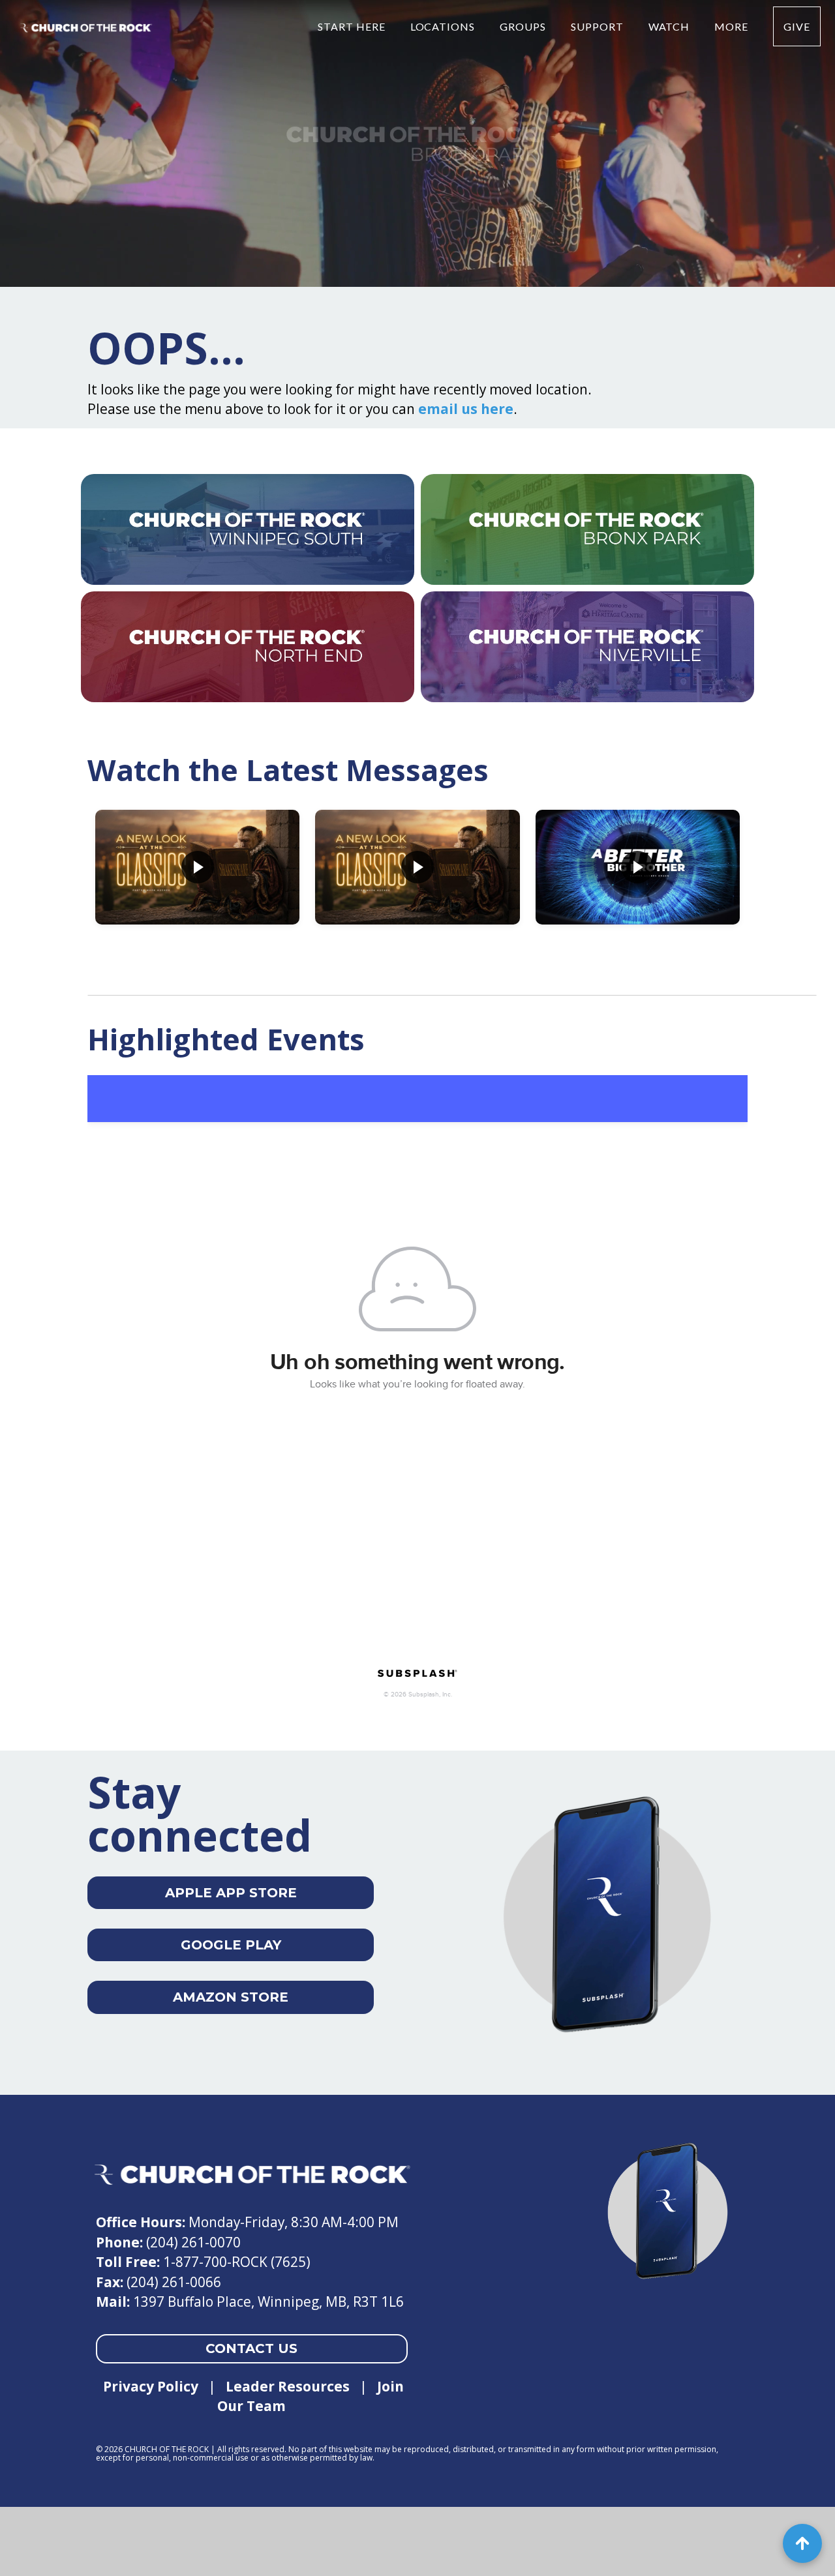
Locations (444, 26)
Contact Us (251, 2348)
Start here (353, 26)
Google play (231, 1945)
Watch (671, 26)
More (733, 26)
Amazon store (231, 1997)
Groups (524, 26)
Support (599, 26)
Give (797, 26)
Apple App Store (231, 1893)
